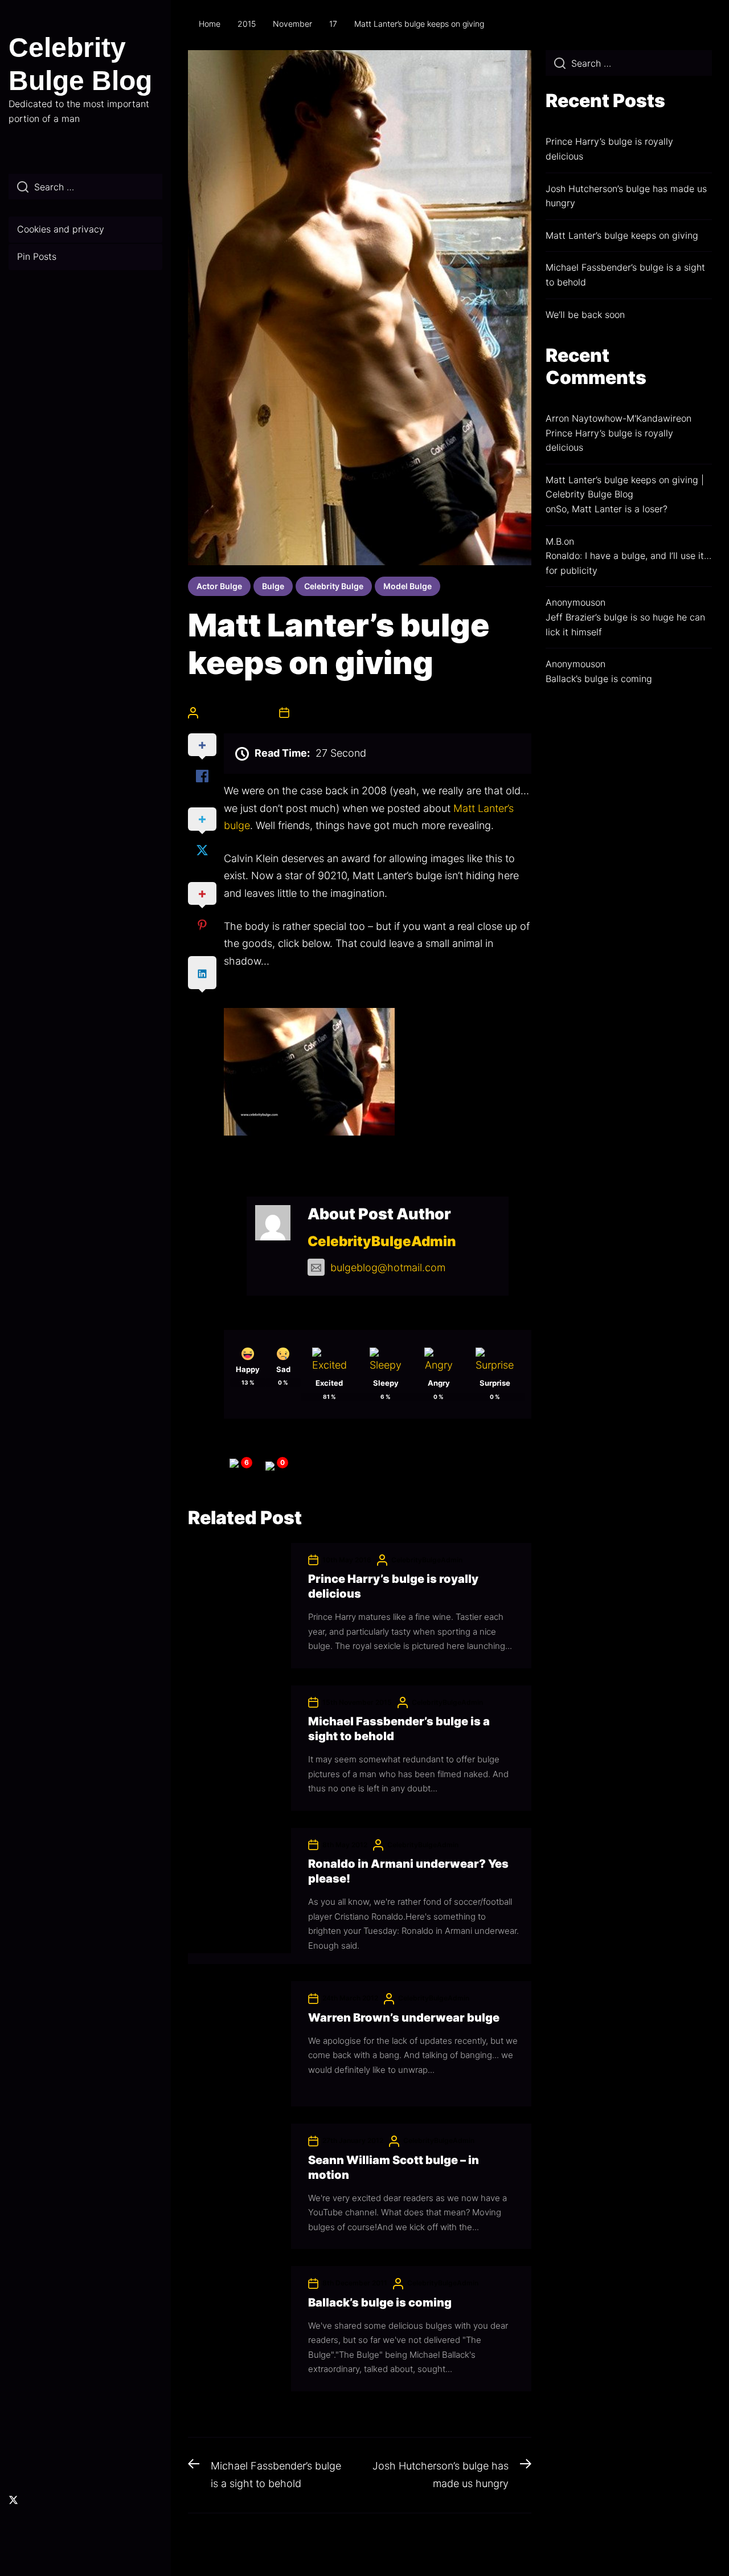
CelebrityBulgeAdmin (238, 713)
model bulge (407, 586)
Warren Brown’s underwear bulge (404, 2018)
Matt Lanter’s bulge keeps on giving (622, 235)
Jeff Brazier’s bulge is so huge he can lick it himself (625, 624)
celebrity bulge (334, 586)
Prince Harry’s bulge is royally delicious (609, 149)
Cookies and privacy (61, 229)
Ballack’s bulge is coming (380, 2303)
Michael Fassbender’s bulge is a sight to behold (625, 275)
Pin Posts (37, 256)
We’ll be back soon (585, 315)
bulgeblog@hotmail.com (388, 1267)
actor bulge (219, 586)
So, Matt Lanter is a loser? (612, 509)
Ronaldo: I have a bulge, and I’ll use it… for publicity (628, 563)
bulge (273, 586)
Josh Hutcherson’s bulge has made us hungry (626, 196)
